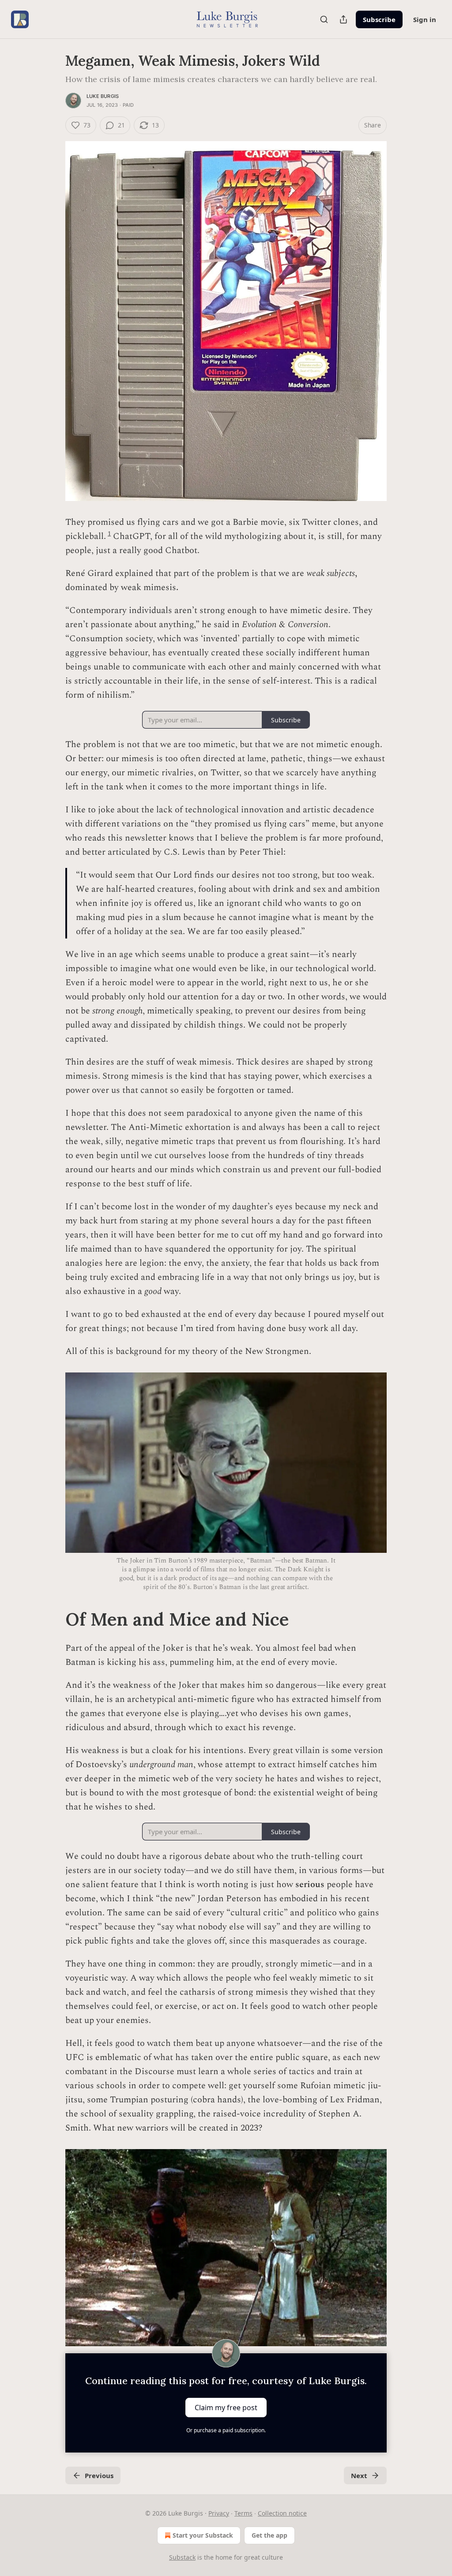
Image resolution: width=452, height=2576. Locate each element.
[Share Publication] (343, 19)
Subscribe (379, 19)
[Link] (53, 1619)
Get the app (269, 2535)
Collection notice (282, 2513)
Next (359, 2475)
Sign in (425, 19)
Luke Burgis (103, 96)
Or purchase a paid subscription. (226, 2430)
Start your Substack (203, 2535)
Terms (243, 2513)
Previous (99, 2475)
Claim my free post (226, 2408)
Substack (182, 2557)
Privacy (219, 2513)
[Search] (324, 19)
